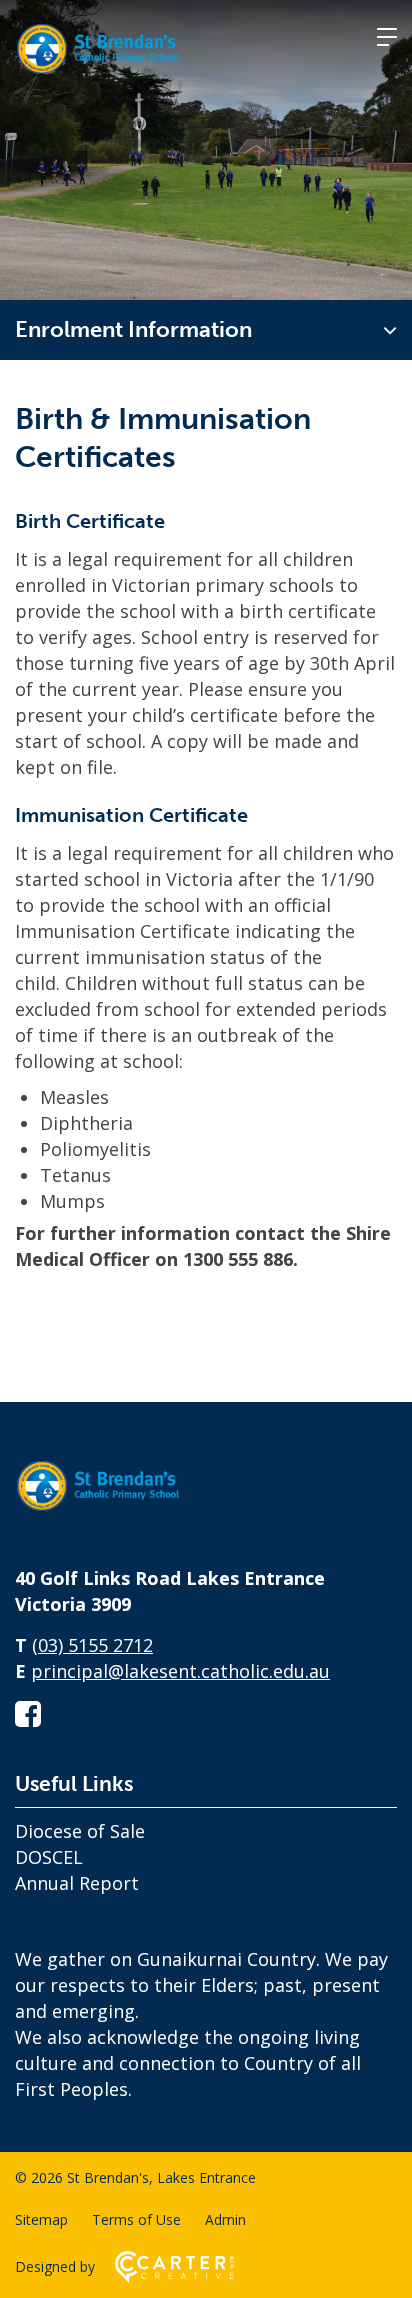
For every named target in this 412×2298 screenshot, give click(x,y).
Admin (225, 2219)
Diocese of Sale (80, 1831)
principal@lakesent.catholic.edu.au (180, 1671)
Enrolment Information (133, 329)
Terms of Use (136, 2219)
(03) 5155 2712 (92, 1645)
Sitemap (41, 2219)
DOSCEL (49, 1857)
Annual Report (77, 1883)
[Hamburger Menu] (387, 37)
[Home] (115, 1512)
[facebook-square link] (28, 1713)
